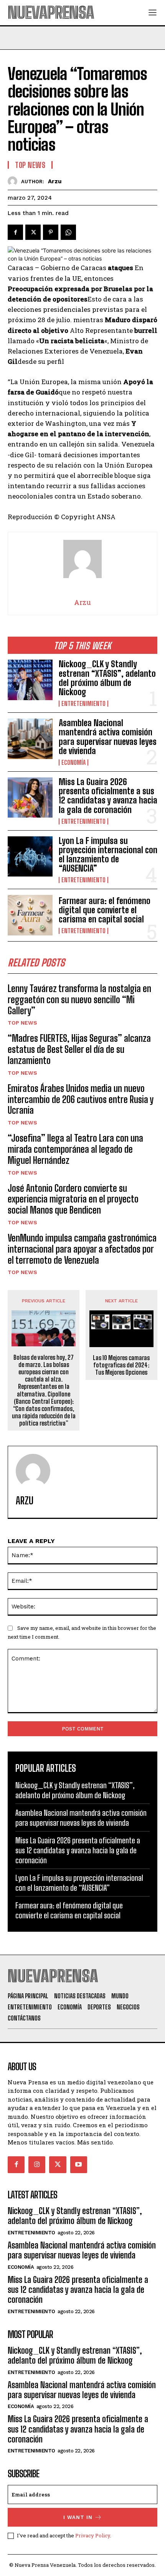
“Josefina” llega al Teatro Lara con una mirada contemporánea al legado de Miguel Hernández (75, 1149)
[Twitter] (33, 232)
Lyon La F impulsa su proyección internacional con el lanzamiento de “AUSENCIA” (108, 855)
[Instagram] (37, 2165)
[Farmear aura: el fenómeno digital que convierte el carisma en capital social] (30, 915)
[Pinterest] (51, 232)
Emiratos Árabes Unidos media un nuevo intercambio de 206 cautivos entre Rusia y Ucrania (81, 1099)
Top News (22, 1023)
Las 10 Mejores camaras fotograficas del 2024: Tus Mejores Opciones (121, 1365)
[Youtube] (79, 2165)
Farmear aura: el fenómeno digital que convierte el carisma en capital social (105, 910)
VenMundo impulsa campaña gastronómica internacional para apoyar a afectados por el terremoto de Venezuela (82, 1249)
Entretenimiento (83, 704)
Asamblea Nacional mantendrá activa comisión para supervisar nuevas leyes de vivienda (108, 737)
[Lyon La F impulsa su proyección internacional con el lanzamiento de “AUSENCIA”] (30, 856)
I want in (78, 2517)
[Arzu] (14, 181)
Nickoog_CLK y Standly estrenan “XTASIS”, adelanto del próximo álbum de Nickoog (107, 678)
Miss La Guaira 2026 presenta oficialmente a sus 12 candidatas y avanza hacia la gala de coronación (108, 796)
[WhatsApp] (68, 232)
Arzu (55, 181)
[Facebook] (15, 232)
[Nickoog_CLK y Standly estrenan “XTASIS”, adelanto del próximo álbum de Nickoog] (30, 680)
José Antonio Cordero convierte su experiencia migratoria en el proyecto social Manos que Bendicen (73, 1199)
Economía (73, 763)
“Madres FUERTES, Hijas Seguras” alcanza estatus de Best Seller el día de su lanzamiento (79, 1049)
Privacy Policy (93, 2535)
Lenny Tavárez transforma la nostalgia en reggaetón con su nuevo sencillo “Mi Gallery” (79, 1000)
